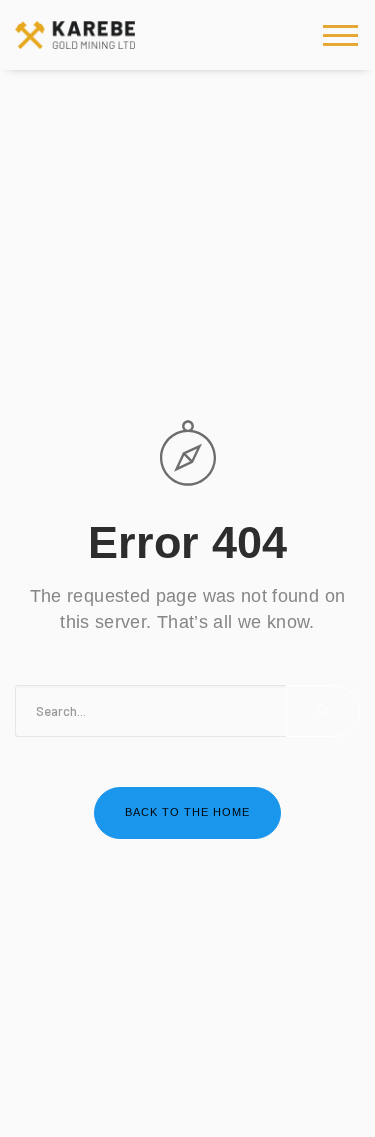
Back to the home (187, 812)
